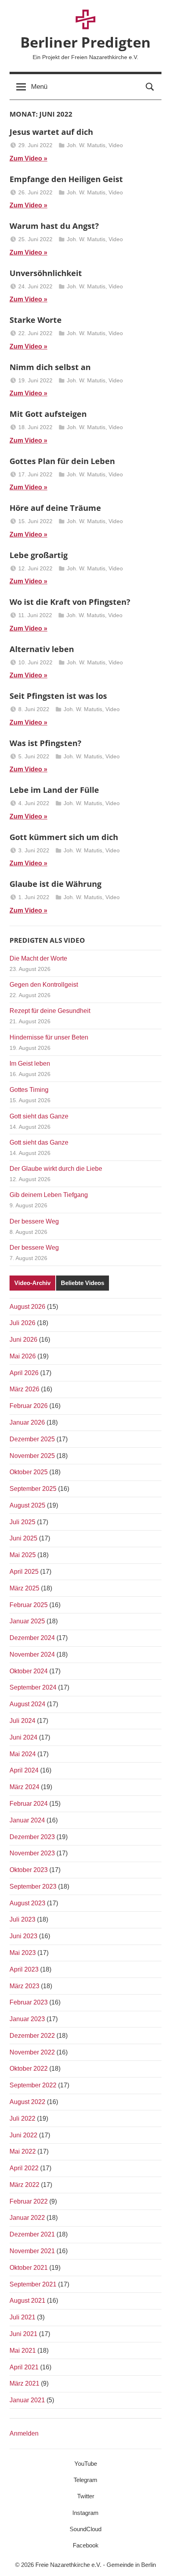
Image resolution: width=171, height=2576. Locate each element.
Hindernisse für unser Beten (49, 1037)
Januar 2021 (27, 2400)
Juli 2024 (22, 1721)
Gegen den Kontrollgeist (44, 985)
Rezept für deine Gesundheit (50, 1011)
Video (116, 145)
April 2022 (24, 2168)
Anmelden (24, 2433)
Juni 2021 (23, 2334)
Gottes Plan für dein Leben (62, 461)
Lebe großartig (39, 555)
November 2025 (32, 1456)
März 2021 (24, 2383)
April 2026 (24, 1373)
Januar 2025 (27, 1621)
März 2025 (24, 1588)
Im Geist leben (30, 1064)
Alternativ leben (42, 649)
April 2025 (24, 1572)
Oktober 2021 (29, 2268)
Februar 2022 (29, 2201)
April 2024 (24, 1770)
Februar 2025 (29, 1605)
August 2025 (27, 1505)
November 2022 (32, 2052)
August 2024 (27, 1704)
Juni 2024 (23, 1737)
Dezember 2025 (32, 1439)
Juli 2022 (22, 2119)
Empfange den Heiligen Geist (66, 179)
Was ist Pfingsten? (46, 743)
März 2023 (24, 1986)
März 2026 (24, 1389)
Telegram (85, 2480)
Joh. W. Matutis (86, 145)
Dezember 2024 (32, 1638)
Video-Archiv (32, 1283)
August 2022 (27, 2102)
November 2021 (32, 2251)
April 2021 (24, 2367)
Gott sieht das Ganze (39, 1116)
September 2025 (33, 1489)
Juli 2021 (22, 2317)
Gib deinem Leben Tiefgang (49, 1195)
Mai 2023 (23, 1953)
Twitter (86, 2496)
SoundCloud (85, 2529)
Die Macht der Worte (38, 958)
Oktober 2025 (29, 1472)
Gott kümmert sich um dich (64, 837)
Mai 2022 (23, 2151)
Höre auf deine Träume (55, 508)
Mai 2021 (23, 2351)
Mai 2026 (23, 1356)
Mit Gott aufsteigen (48, 414)
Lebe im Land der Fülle (54, 790)
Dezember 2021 (32, 2234)
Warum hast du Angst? (54, 226)
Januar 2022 (27, 2218)
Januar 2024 (27, 1820)
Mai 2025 (23, 1555)
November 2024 (32, 1654)
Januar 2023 (27, 2019)
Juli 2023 (22, 1919)
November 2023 (32, 1853)
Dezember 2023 (32, 1837)
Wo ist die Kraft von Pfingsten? (70, 602)
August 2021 (27, 2301)
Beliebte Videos (83, 1283)
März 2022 (24, 2185)
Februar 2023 (29, 2002)
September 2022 (33, 2085)
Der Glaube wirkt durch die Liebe (56, 1169)
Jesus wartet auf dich (51, 132)
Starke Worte (36, 320)
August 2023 (27, 1903)
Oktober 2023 (29, 1870)
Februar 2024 (29, 1804)
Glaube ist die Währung (55, 884)
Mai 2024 (23, 1754)
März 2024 (24, 1787)
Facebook (86, 2545)
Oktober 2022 (29, 2069)
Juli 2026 (22, 1323)
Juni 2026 (23, 1340)
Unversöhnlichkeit (46, 273)
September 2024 (33, 1687)
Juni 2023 (23, 1936)
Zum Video (26, 158)
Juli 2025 (22, 1522)
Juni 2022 (23, 2135)
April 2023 (24, 1969)
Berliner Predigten (85, 42)
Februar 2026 (29, 1406)
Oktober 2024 (29, 1671)
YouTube (86, 2464)
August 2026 (27, 1307)
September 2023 (33, 1886)
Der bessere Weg (34, 1221)
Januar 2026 (27, 1422)
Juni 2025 (23, 1538)
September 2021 (33, 2284)
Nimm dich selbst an (50, 367)
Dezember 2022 (32, 2036)
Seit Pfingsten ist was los (58, 696)
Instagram (85, 2513)
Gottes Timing (29, 1090)
